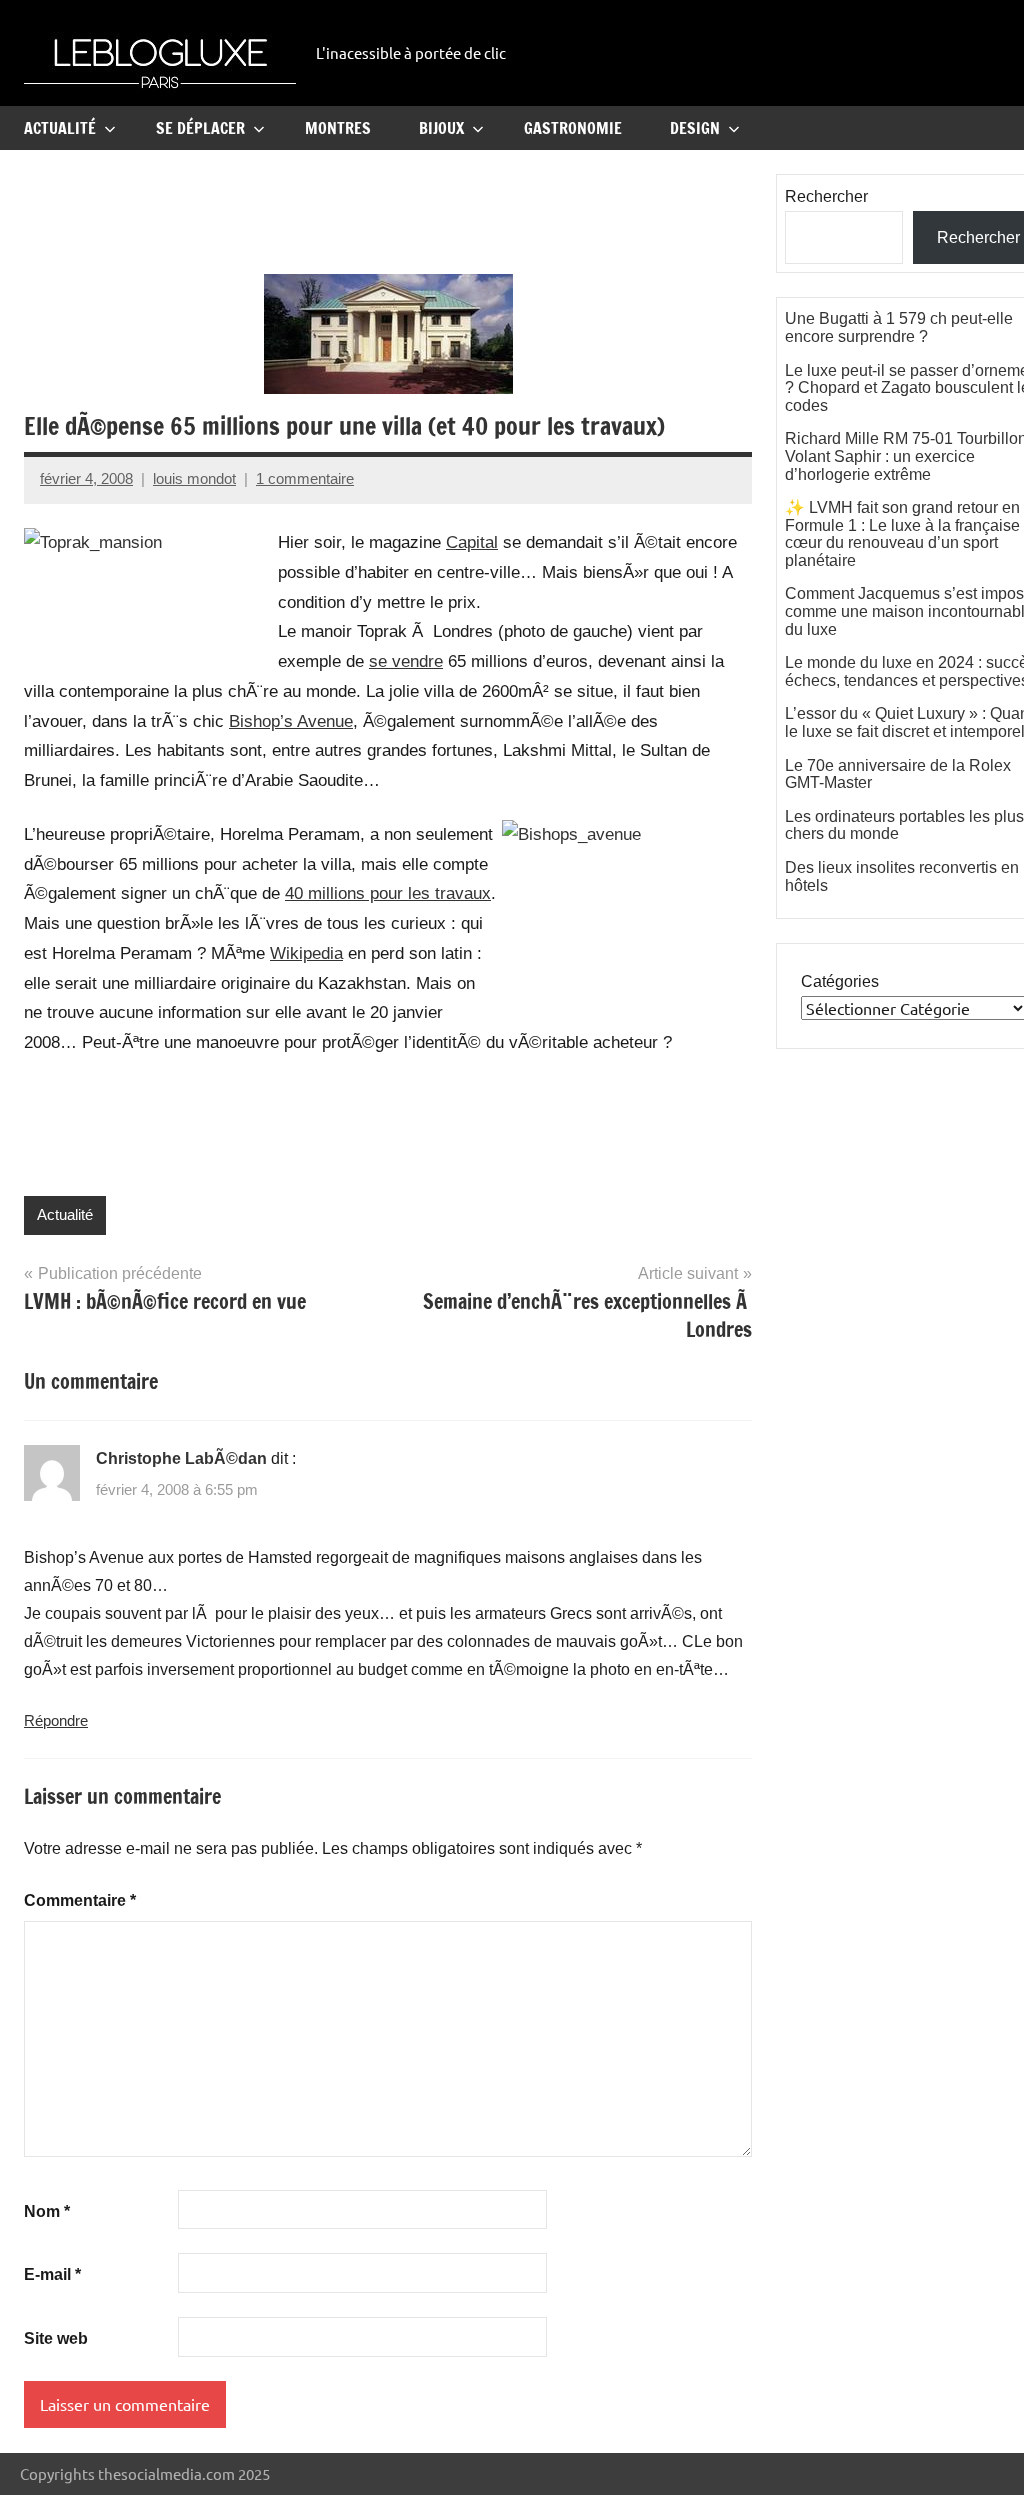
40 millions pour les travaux (388, 893)
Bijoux (441, 128)
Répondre (56, 1720)
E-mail (52, 2274)
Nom (47, 2211)
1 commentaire (305, 478)
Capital (472, 542)
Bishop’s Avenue (291, 721)
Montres (338, 128)
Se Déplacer (200, 128)
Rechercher (826, 196)
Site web (56, 2338)
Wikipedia (306, 953)
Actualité (60, 128)
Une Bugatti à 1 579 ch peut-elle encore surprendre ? (899, 327)
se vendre (406, 661)
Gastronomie (573, 128)
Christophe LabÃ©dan (181, 1458)
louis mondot (194, 478)
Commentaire (80, 1900)
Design (695, 128)
